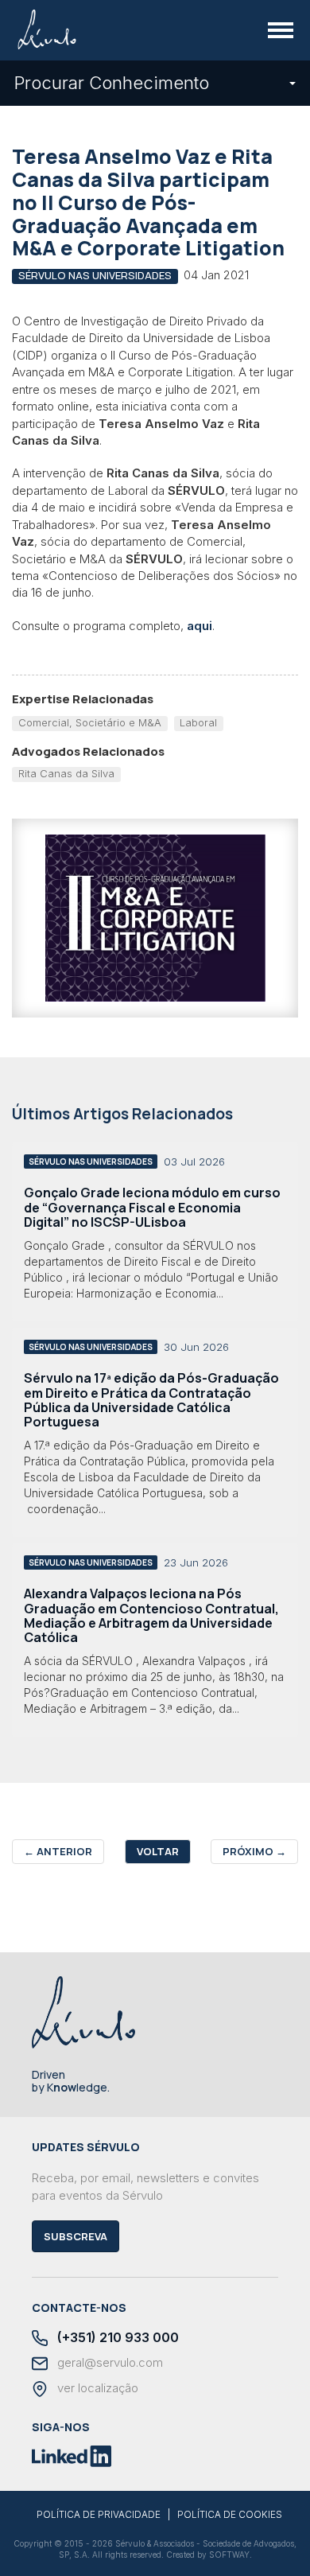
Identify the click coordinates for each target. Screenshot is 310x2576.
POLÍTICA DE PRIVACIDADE (99, 2515)
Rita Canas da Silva (66, 773)
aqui (200, 626)
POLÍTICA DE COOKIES (230, 2515)
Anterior (58, 1851)
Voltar (158, 1851)
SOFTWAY (229, 2555)
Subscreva (76, 2236)
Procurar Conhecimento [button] (112, 83)
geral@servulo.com (108, 2363)
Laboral (198, 722)
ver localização (96, 2388)
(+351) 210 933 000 (116, 2338)
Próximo (254, 1851)
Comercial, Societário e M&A (90, 722)
